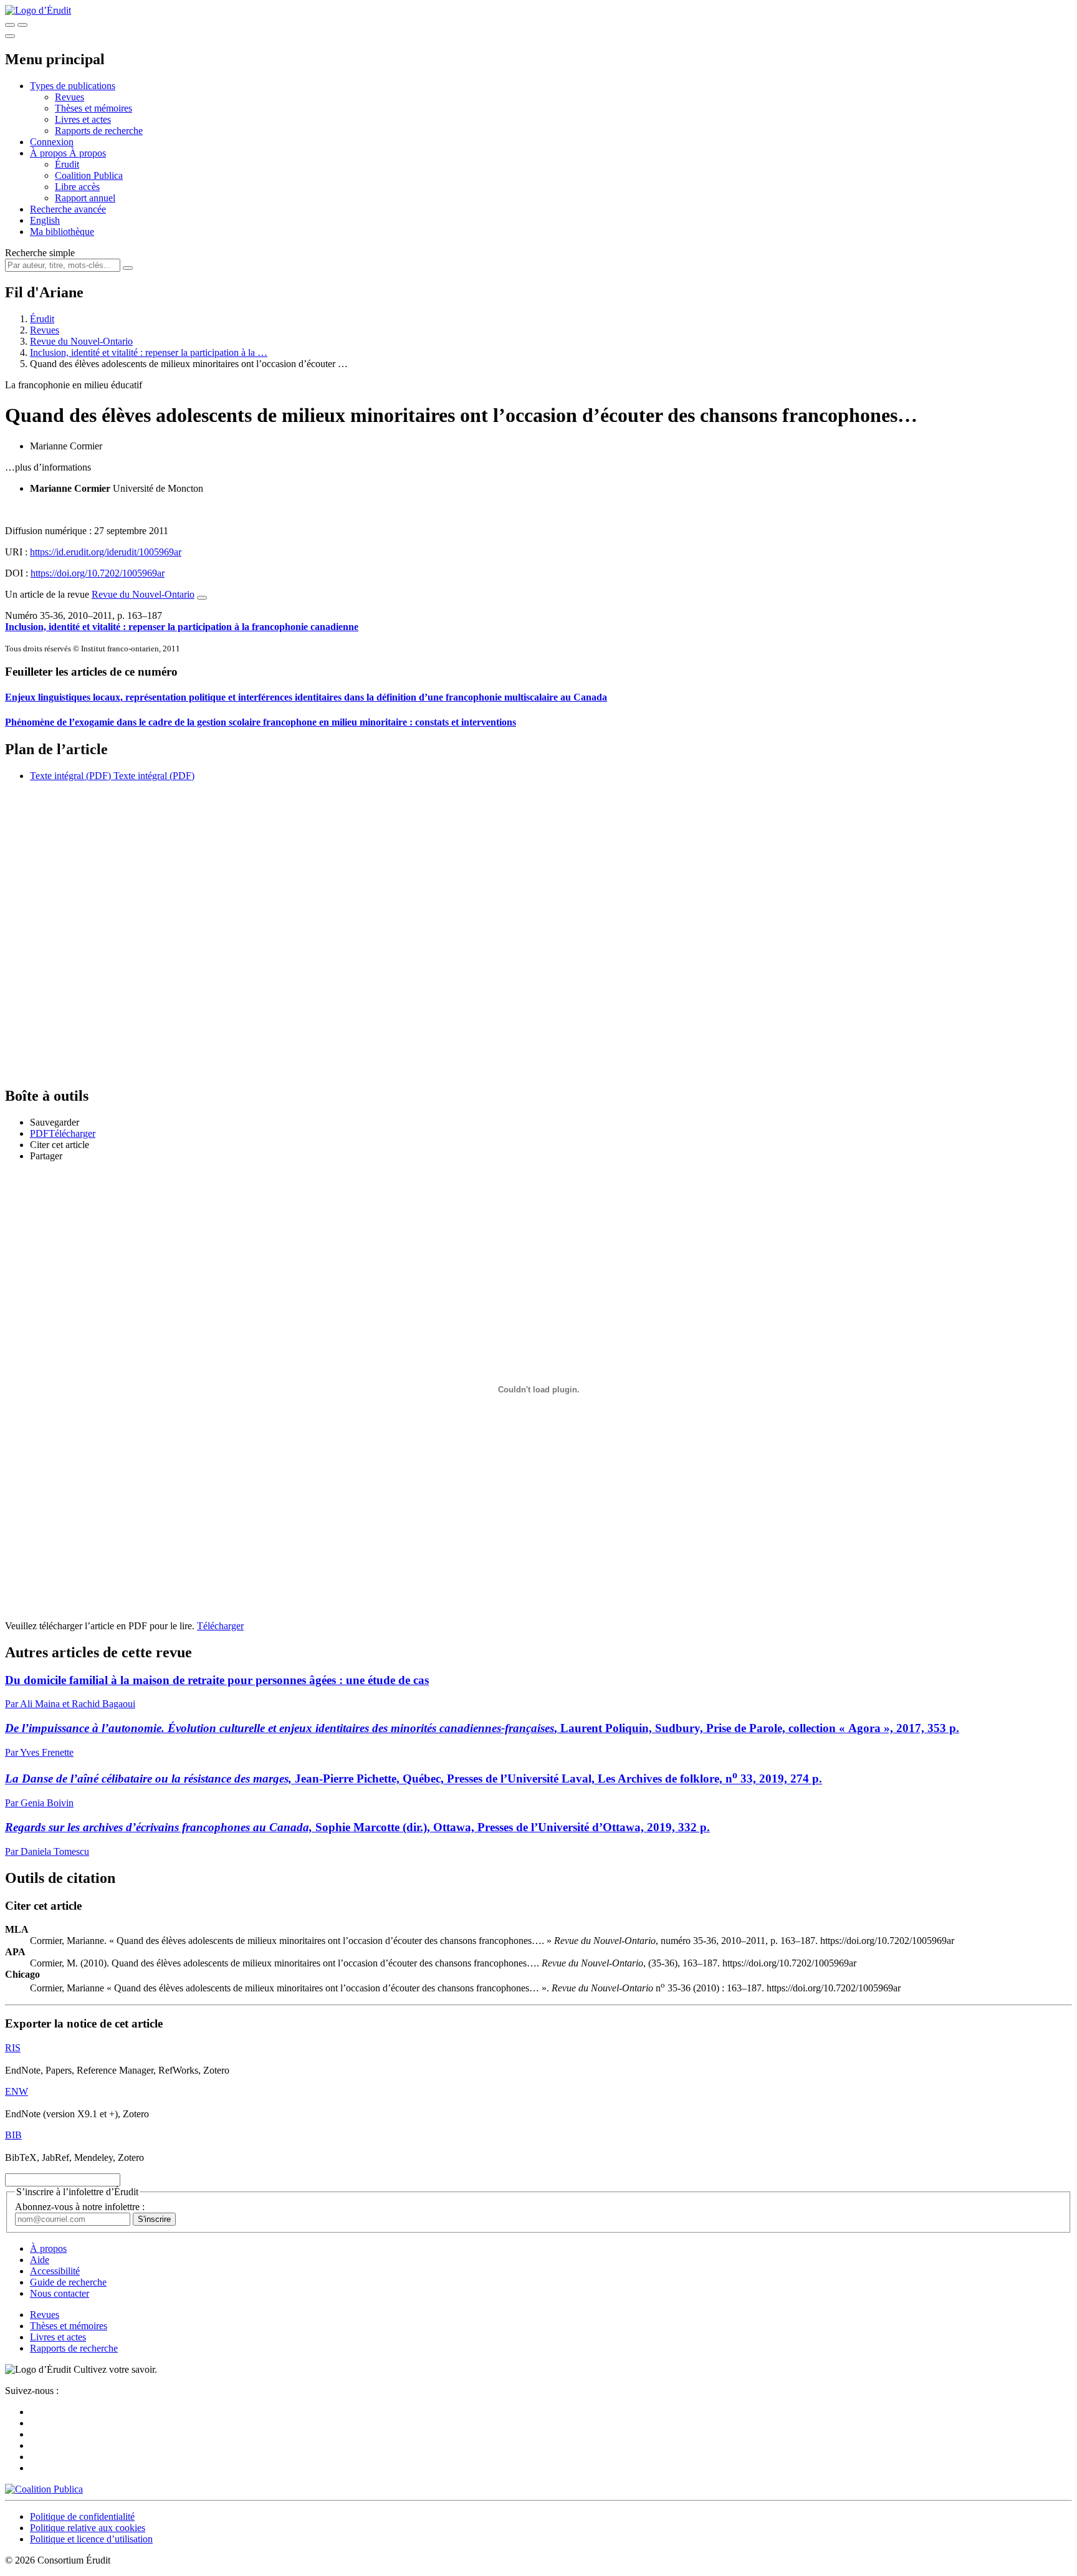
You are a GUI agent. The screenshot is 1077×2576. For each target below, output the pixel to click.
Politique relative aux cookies (88, 2528)
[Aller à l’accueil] (38, 10)
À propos (88, 153)
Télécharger (220, 1626)
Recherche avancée (68, 209)
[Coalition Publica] (44, 2489)
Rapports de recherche (99, 131)
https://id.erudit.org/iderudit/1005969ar (106, 552)
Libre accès (77, 187)
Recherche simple (40, 253)
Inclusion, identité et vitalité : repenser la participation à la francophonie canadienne (182, 627)
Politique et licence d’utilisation (91, 2539)
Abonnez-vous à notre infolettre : (80, 2207)
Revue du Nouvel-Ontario (81, 341)
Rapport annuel (85, 198)
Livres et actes (83, 119)
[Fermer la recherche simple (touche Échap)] (22, 25)
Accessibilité (55, 2271)
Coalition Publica (89, 175)
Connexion (52, 142)
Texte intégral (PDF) (70, 776)
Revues (69, 97)
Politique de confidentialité (82, 2516)
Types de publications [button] (73, 86)
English (45, 220)
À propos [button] (50, 153)
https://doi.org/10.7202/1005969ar (98, 573)
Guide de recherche (68, 2282)
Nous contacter (60, 2293)
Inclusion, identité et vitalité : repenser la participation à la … (149, 352)
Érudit (67, 164)
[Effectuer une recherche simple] (10, 25)
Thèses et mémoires (93, 108)
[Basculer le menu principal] (10, 36)
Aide (40, 2260)
